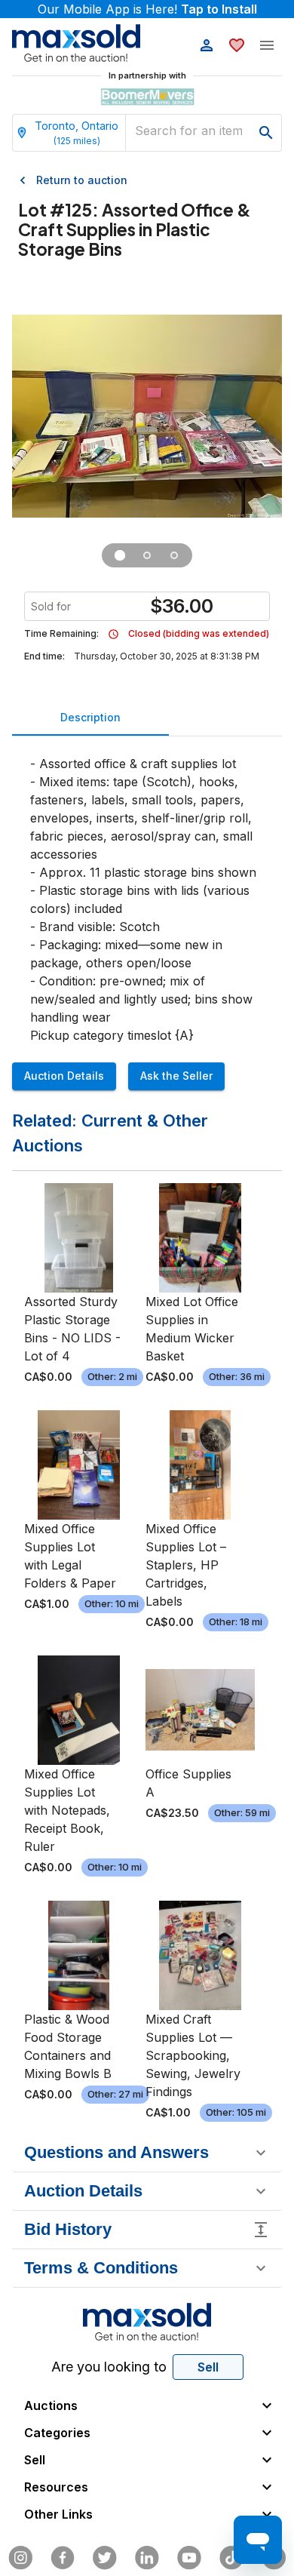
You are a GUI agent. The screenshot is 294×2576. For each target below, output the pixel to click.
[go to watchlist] (237, 45)
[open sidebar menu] (267, 45)
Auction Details (64, 1076)
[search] (266, 133)
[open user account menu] (207, 45)
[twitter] (105, 2558)
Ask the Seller (176, 1076)
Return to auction (82, 180)
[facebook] (63, 2558)
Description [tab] (90, 717)
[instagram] (20, 2558)
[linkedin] (147, 2558)
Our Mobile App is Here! (147, 9)
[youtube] (189, 2558)
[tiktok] (231, 2558)
